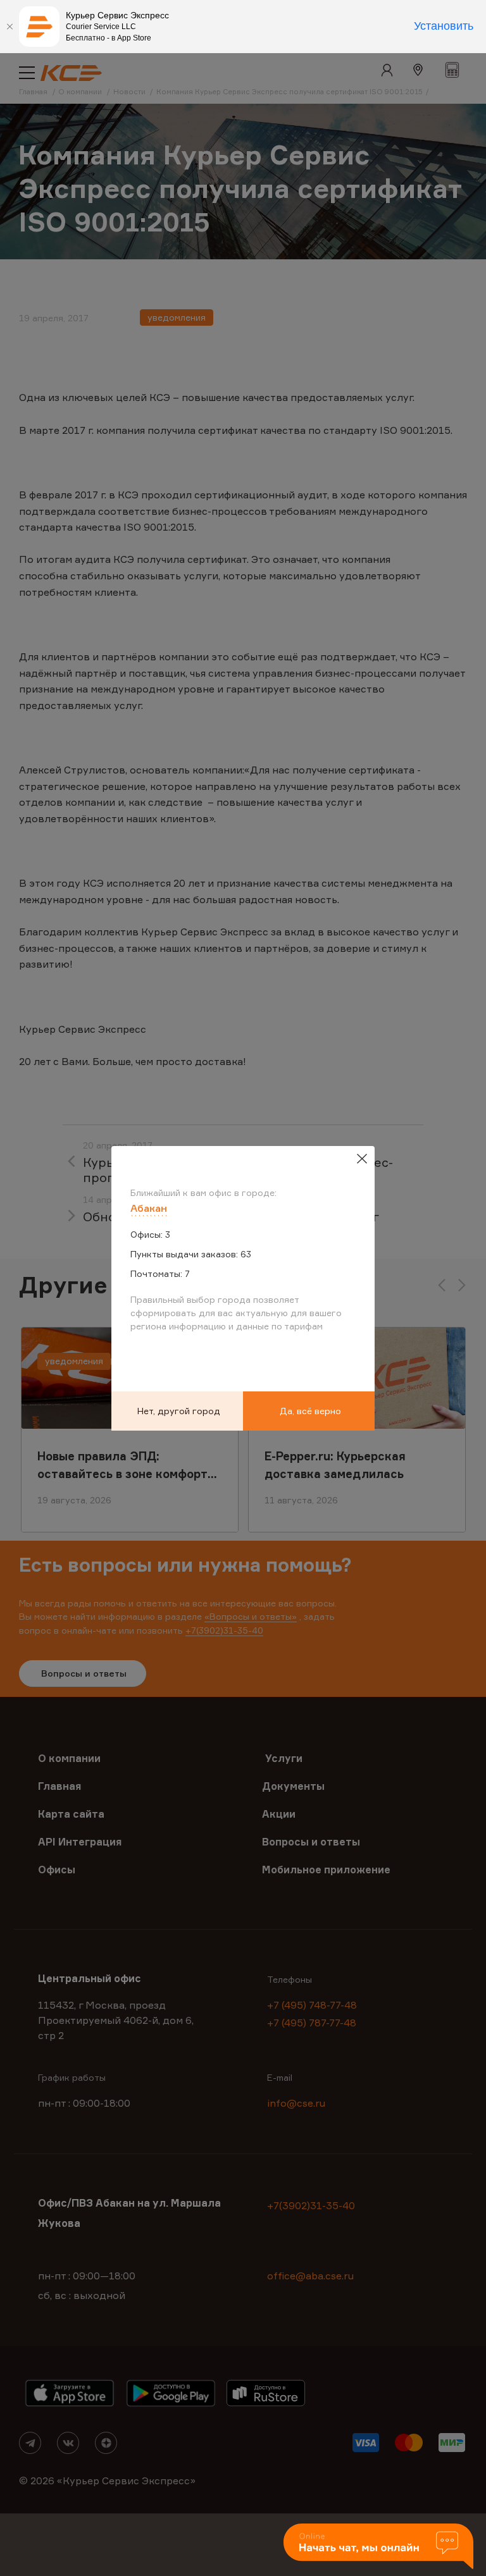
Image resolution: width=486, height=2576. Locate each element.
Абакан (149, 1208)
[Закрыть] (9, 27)
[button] (378, 2547)
